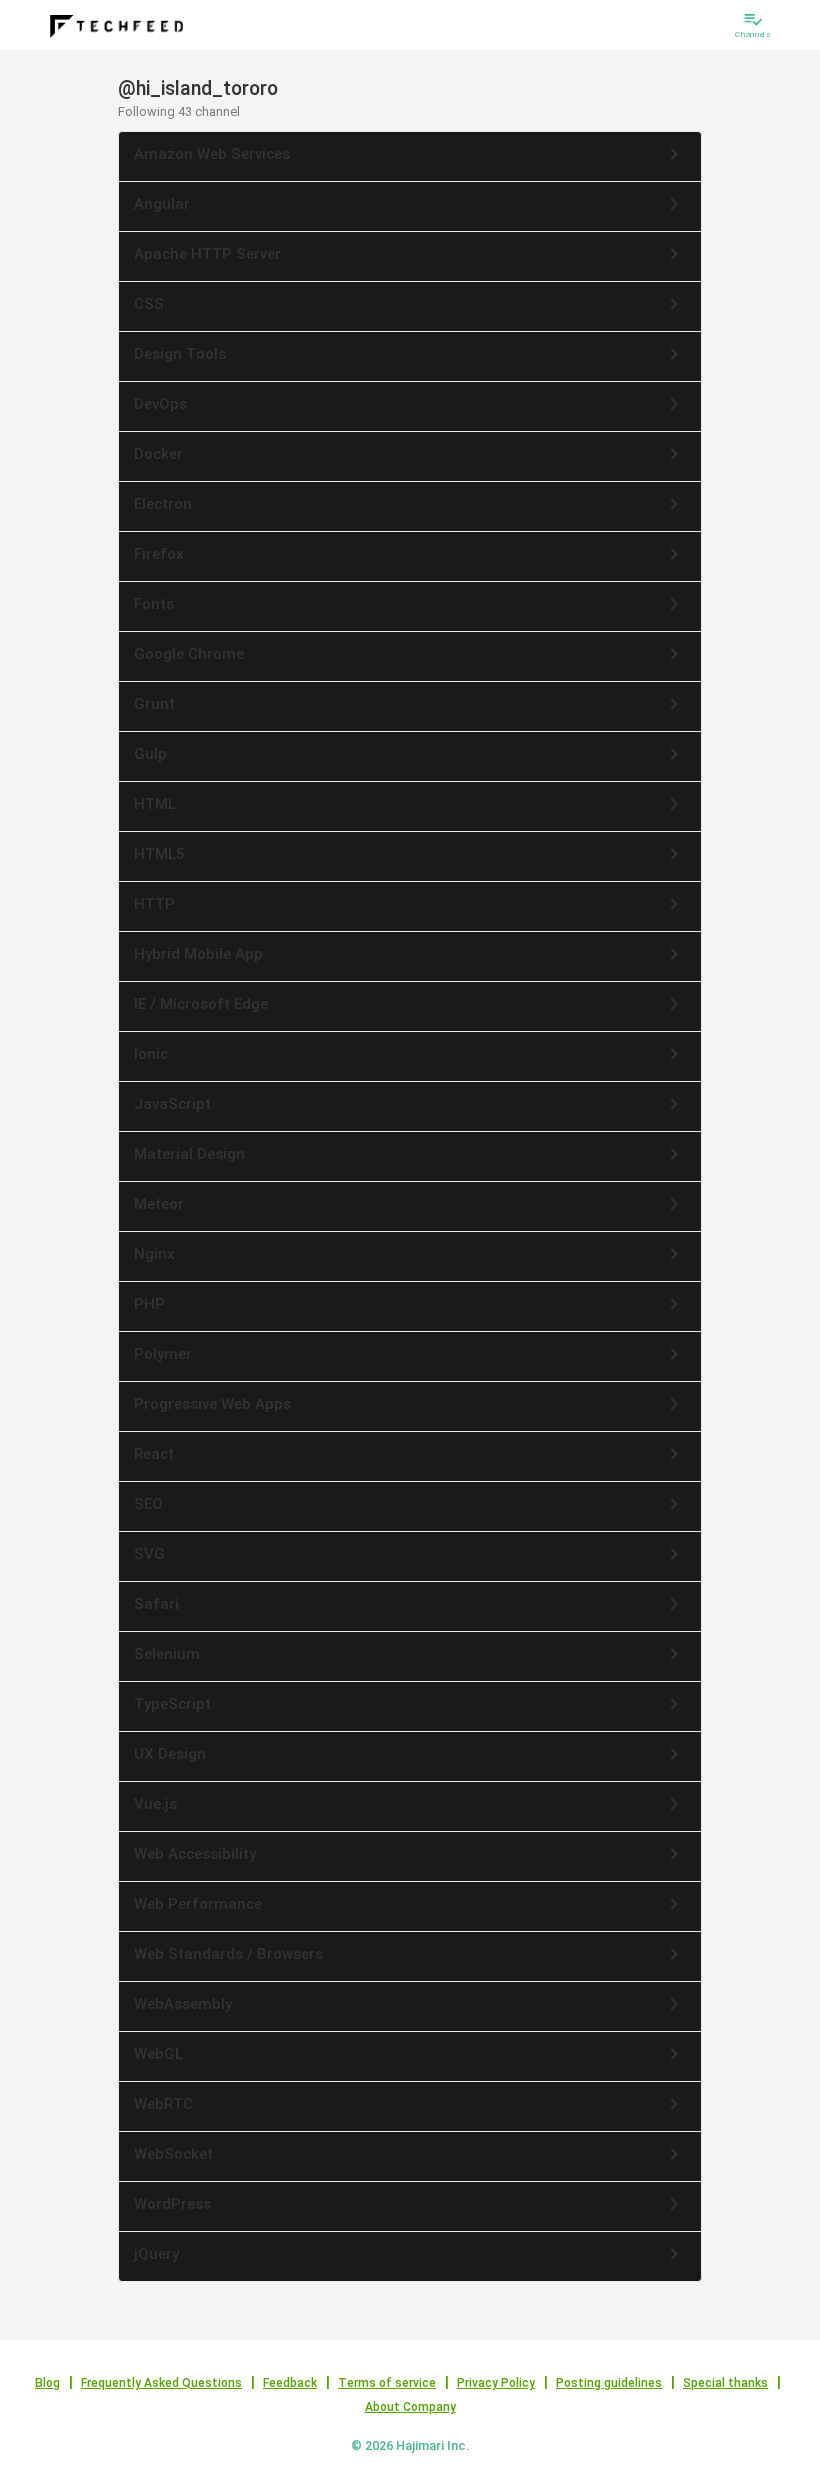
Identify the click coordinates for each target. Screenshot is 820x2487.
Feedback (290, 2383)
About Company (410, 2407)
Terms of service (387, 2383)
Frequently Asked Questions (161, 2383)
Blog (47, 2383)
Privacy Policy (496, 2383)
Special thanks (725, 2383)
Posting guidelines (609, 2383)
